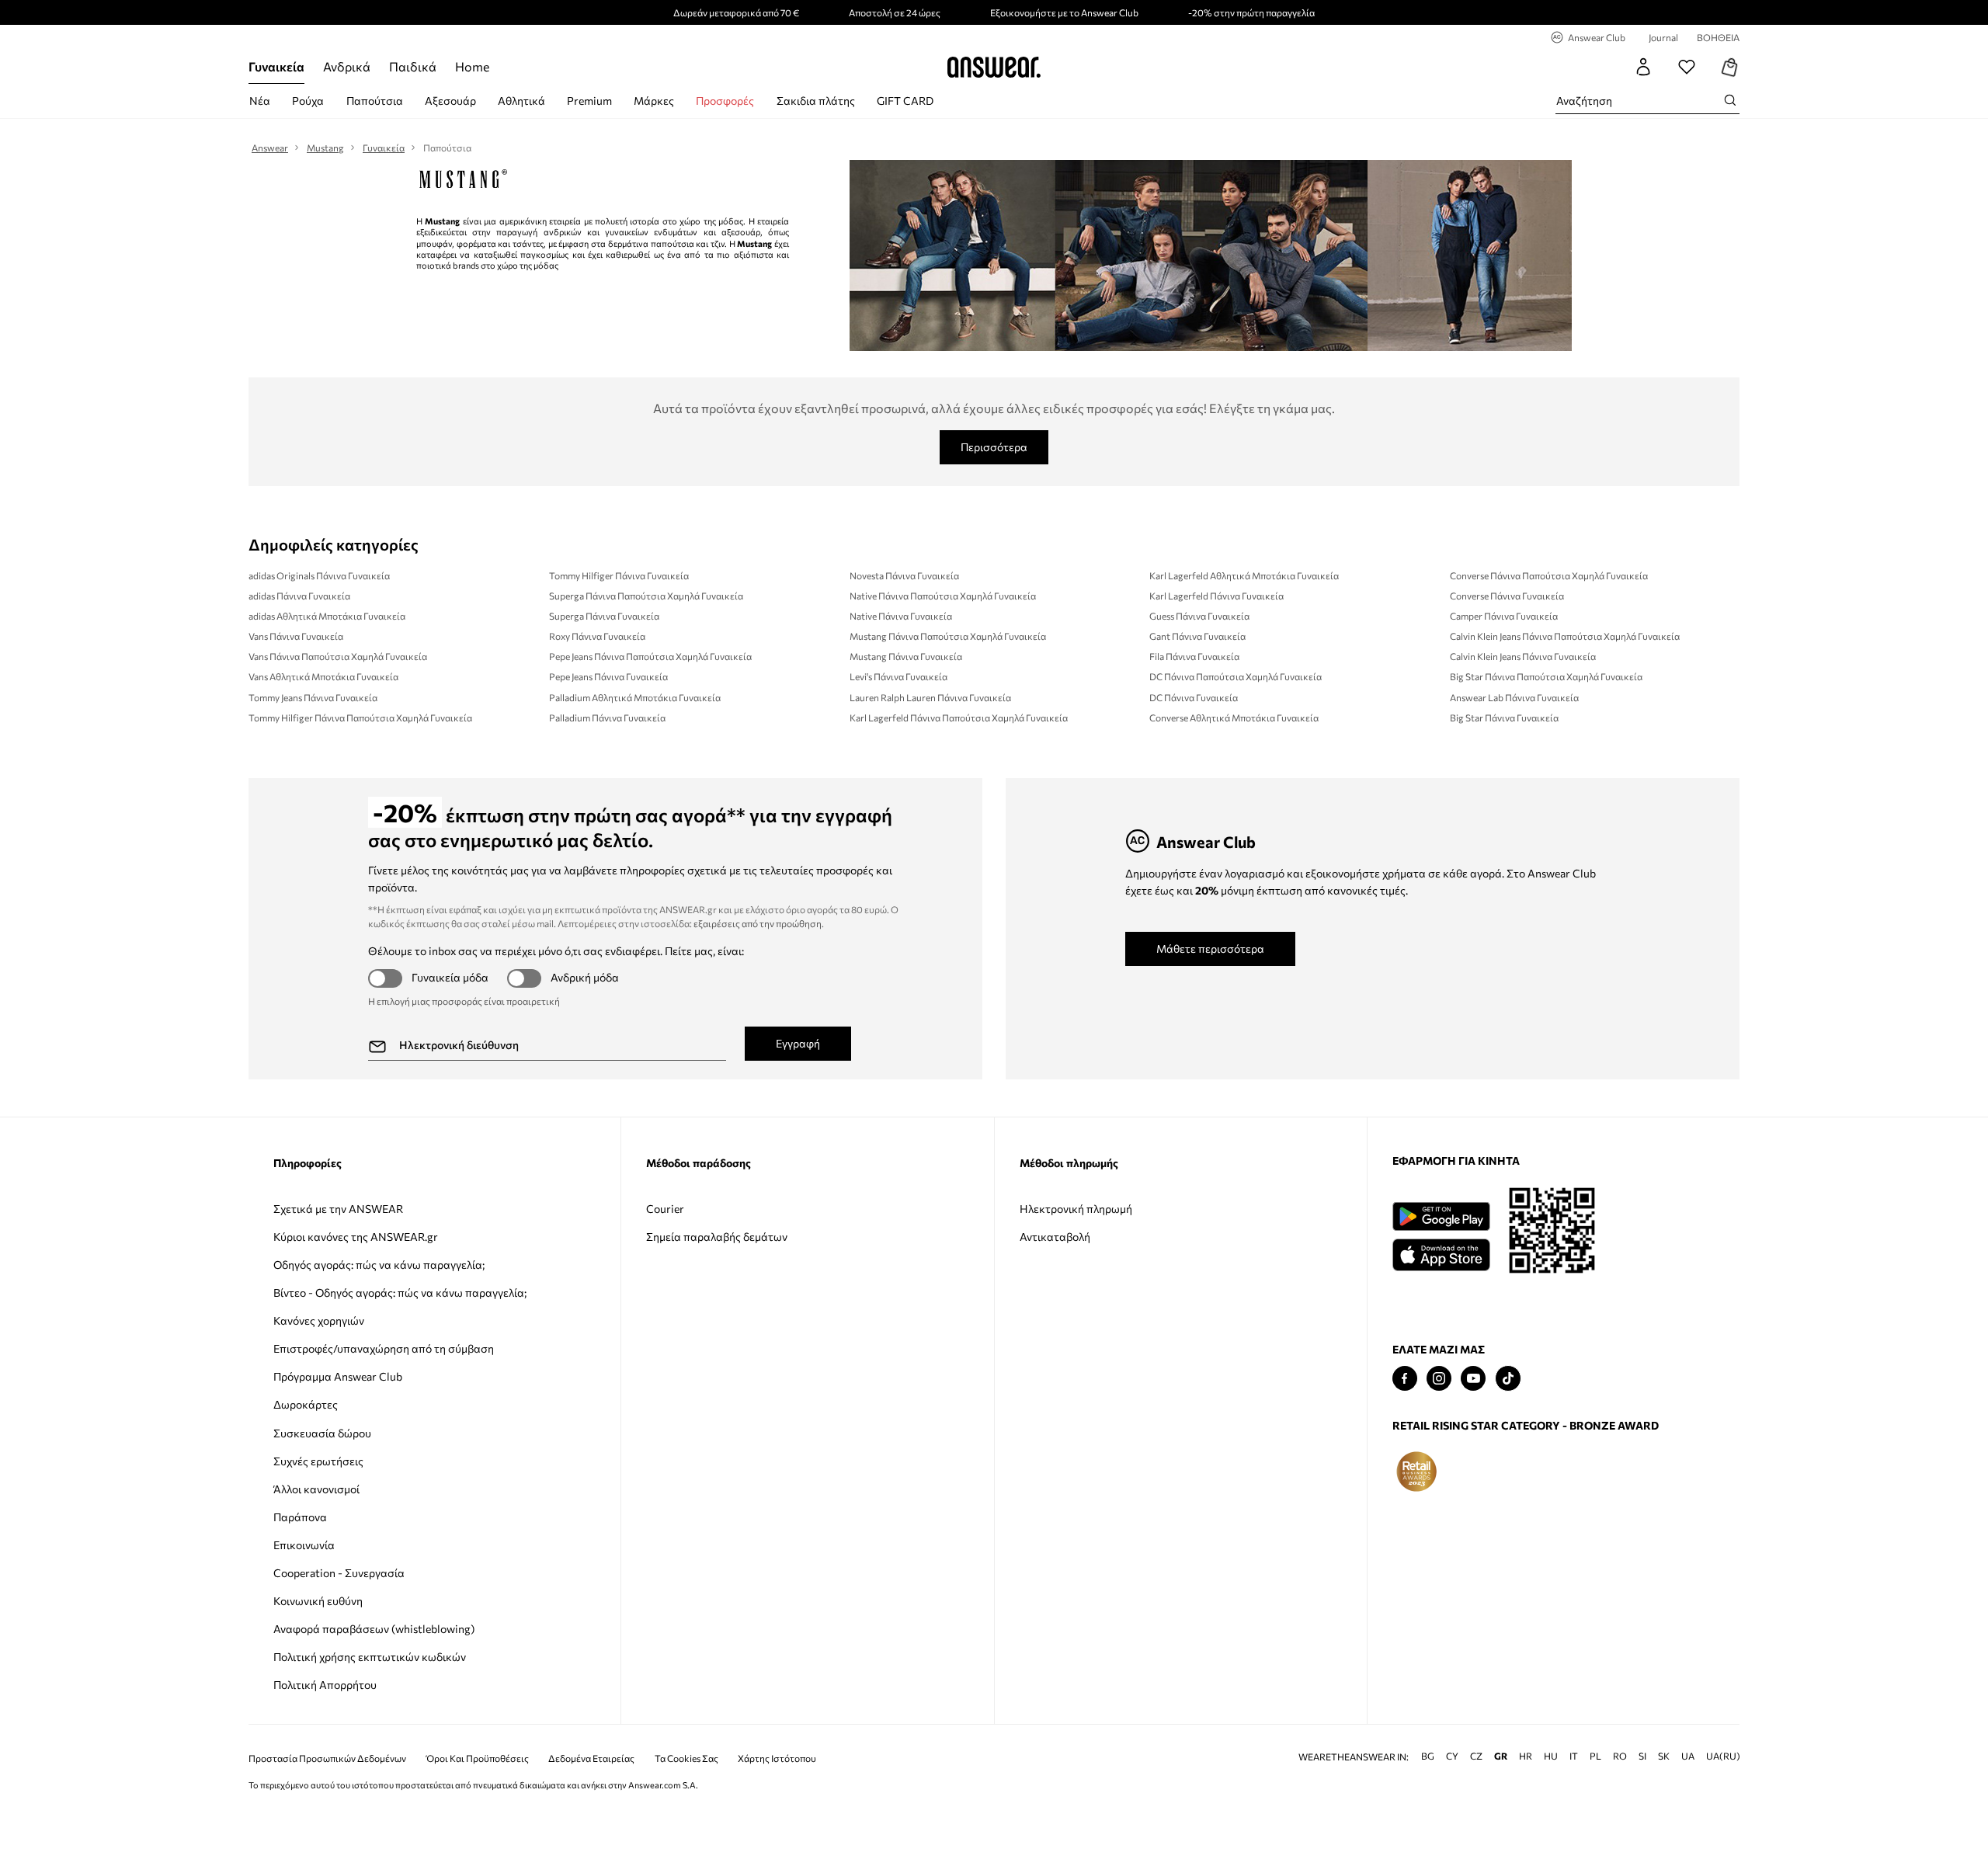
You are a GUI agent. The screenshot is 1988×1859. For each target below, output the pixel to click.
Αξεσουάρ (450, 101)
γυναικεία (276, 66)
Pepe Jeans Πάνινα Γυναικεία (608, 676)
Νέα (260, 101)
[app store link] (1441, 1253)
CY (1452, 1756)
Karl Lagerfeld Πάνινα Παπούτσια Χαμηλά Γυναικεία (959, 718)
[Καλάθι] (1730, 67)
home (472, 66)
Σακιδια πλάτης (816, 101)
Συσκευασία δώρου (322, 1433)
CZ (1476, 1756)
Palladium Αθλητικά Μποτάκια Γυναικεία (635, 697)
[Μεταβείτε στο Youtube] (1473, 1379)
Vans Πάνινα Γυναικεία (296, 636)
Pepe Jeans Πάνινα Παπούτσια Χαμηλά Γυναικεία (650, 656)
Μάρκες (654, 101)
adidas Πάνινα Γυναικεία (299, 596)
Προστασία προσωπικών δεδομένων (327, 1758)
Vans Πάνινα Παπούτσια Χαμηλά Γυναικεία (338, 656)
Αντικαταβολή (1055, 1237)
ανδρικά (347, 66)
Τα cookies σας (686, 1758)
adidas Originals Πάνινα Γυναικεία (319, 575)
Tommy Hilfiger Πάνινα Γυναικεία (619, 575)
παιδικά (413, 66)
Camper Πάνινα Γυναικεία (1504, 616)
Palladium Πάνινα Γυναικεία (607, 718)
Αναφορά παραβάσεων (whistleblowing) (374, 1629)
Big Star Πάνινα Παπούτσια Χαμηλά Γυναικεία (1546, 676)
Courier (665, 1209)
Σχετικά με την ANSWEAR (338, 1209)
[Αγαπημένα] (1687, 67)
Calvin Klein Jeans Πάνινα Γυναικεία (1523, 656)
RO (1620, 1756)
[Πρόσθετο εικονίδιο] (1416, 1472)
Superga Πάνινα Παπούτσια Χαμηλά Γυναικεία (646, 596)
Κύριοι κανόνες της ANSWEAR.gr (356, 1237)
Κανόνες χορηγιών (319, 1320)
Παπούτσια (375, 101)
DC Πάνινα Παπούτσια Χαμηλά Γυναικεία (1236, 676)
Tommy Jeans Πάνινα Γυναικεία (313, 697)
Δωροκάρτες (306, 1404)
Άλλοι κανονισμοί (316, 1489)
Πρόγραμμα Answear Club (338, 1376)
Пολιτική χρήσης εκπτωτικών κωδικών (370, 1657)
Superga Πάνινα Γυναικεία (604, 616)
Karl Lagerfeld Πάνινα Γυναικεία (1216, 596)
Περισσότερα (994, 447)
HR (1526, 1756)
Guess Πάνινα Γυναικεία (1199, 616)
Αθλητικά (521, 101)
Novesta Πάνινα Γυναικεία (904, 575)
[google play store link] (1441, 1216)
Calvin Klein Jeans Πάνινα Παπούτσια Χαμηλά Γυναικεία (1565, 636)
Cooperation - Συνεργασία (339, 1573)
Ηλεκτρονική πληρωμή (1076, 1209)
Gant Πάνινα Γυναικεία (1197, 636)
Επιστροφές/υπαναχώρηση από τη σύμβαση (384, 1348)
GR (1501, 1756)
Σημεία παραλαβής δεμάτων (717, 1237)
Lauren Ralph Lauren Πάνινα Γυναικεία (930, 697)
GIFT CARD (905, 101)
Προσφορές (725, 101)
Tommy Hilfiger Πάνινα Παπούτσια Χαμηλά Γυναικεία (360, 718)
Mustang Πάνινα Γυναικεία (906, 656)
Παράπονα (300, 1517)
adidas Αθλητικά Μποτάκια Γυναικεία (327, 616)
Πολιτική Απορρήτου (325, 1685)
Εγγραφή (798, 1043)
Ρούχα (308, 101)
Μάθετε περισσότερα (1210, 949)
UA (1688, 1756)
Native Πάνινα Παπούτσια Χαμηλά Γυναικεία (943, 596)
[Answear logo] (994, 67)
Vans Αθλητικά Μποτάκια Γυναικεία (323, 676)
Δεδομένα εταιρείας (591, 1758)
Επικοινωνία (304, 1545)
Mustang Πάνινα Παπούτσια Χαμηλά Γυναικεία (948, 636)
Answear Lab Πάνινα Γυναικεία (1514, 697)
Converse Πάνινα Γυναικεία (1507, 596)
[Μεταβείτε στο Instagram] (1439, 1379)
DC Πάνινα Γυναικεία (1194, 697)
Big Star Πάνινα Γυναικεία (1504, 718)
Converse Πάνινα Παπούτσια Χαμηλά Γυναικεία (1549, 575)
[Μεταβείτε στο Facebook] (1405, 1379)
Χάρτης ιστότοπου (777, 1758)
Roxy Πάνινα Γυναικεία (597, 636)
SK (1664, 1756)
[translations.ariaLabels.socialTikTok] (1508, 1379)
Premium (589, 101)
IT (1574, 1756)
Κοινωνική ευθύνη (318, 1601)
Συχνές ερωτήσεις (318, 1461)
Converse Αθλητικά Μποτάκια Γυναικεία (1234, 718)
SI (1642, 1756)
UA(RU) (1723, 1756)
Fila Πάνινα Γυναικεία (1194, 656)
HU (1551, 1756)
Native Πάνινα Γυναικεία (901, 616)
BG (1428, 1756)
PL (1595, 1756)
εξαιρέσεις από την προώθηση (758, 923)
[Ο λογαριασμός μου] (1643, 67)
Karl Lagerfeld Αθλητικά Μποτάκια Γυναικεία (1244, 575)
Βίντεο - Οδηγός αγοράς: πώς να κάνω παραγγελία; (400, 1293)
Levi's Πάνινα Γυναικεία (898, 676)
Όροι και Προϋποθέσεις (478, 1758)
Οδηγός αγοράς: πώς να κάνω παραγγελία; (379, 1265)
